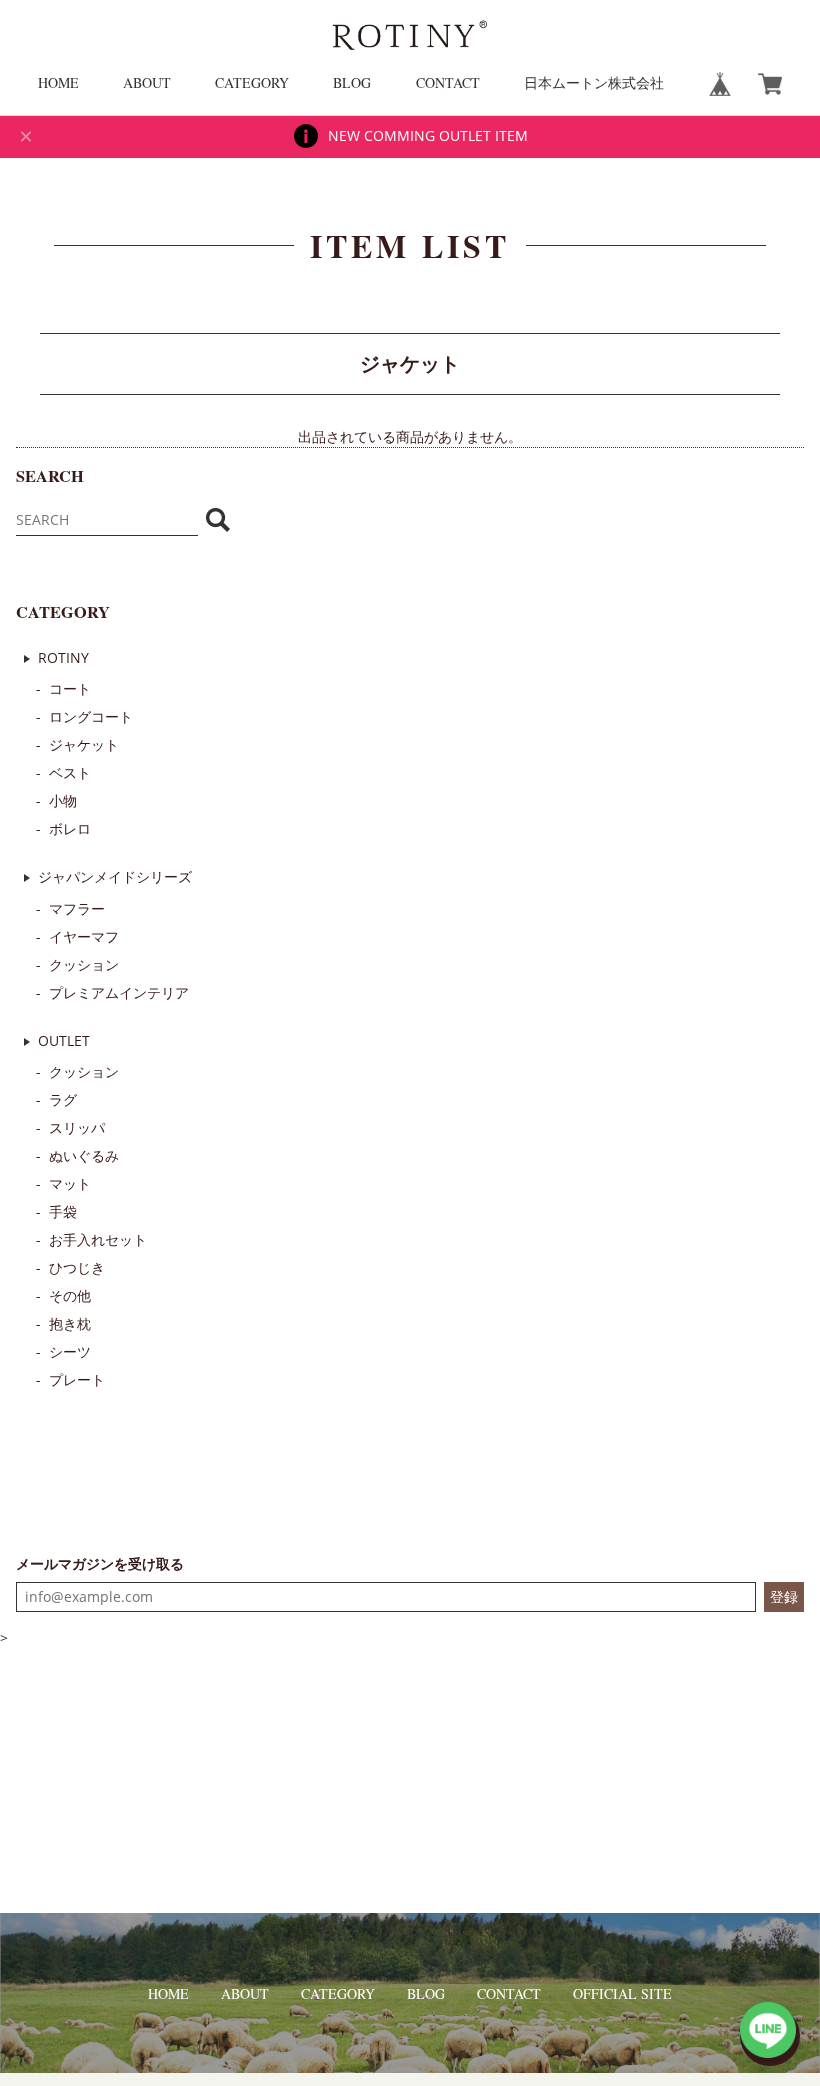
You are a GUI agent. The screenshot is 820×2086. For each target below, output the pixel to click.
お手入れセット (98, 1239)
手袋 (63, 1211)
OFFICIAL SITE (622, 1993)
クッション (84, 964)
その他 (70, 1295)
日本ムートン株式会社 (594, 82)
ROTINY (63, 657)
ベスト (70, 772)
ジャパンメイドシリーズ (115, 876)
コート (70, 688)
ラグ (63, 1099)
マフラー (77, 908)
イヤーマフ (84, 936)
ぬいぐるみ (84, 1155)
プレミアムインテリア (119, 992)
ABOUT (147, 82)
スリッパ (77, 1127)
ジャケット (84, 744)
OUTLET (64, 1040)
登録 (784, 1596)
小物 (63, 800)
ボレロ (70, 828)
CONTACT (448, 82)
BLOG (352, 82)
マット (70, 1183)
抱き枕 (70, 1323)
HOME (58, 82)
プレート (77, 1379)
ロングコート (91, 716)
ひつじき (77, 1267)
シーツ (70, 1351)
